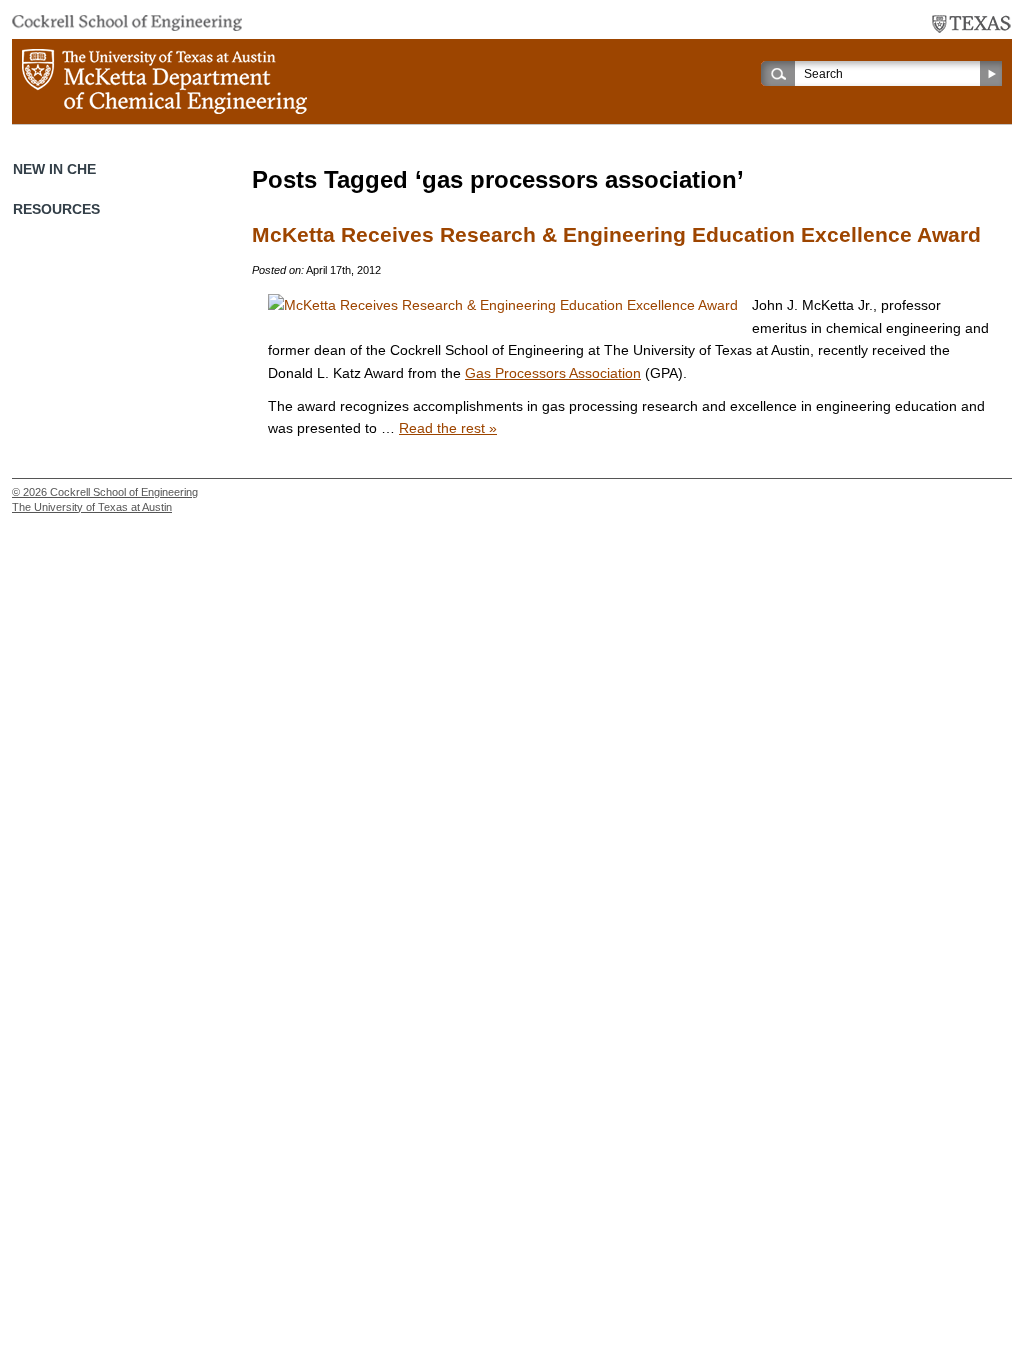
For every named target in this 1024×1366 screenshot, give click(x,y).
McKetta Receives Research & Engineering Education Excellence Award (616, 235)
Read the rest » (448, 428)
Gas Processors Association (553, 373)
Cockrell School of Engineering (124, 492)
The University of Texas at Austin (92, 507)
